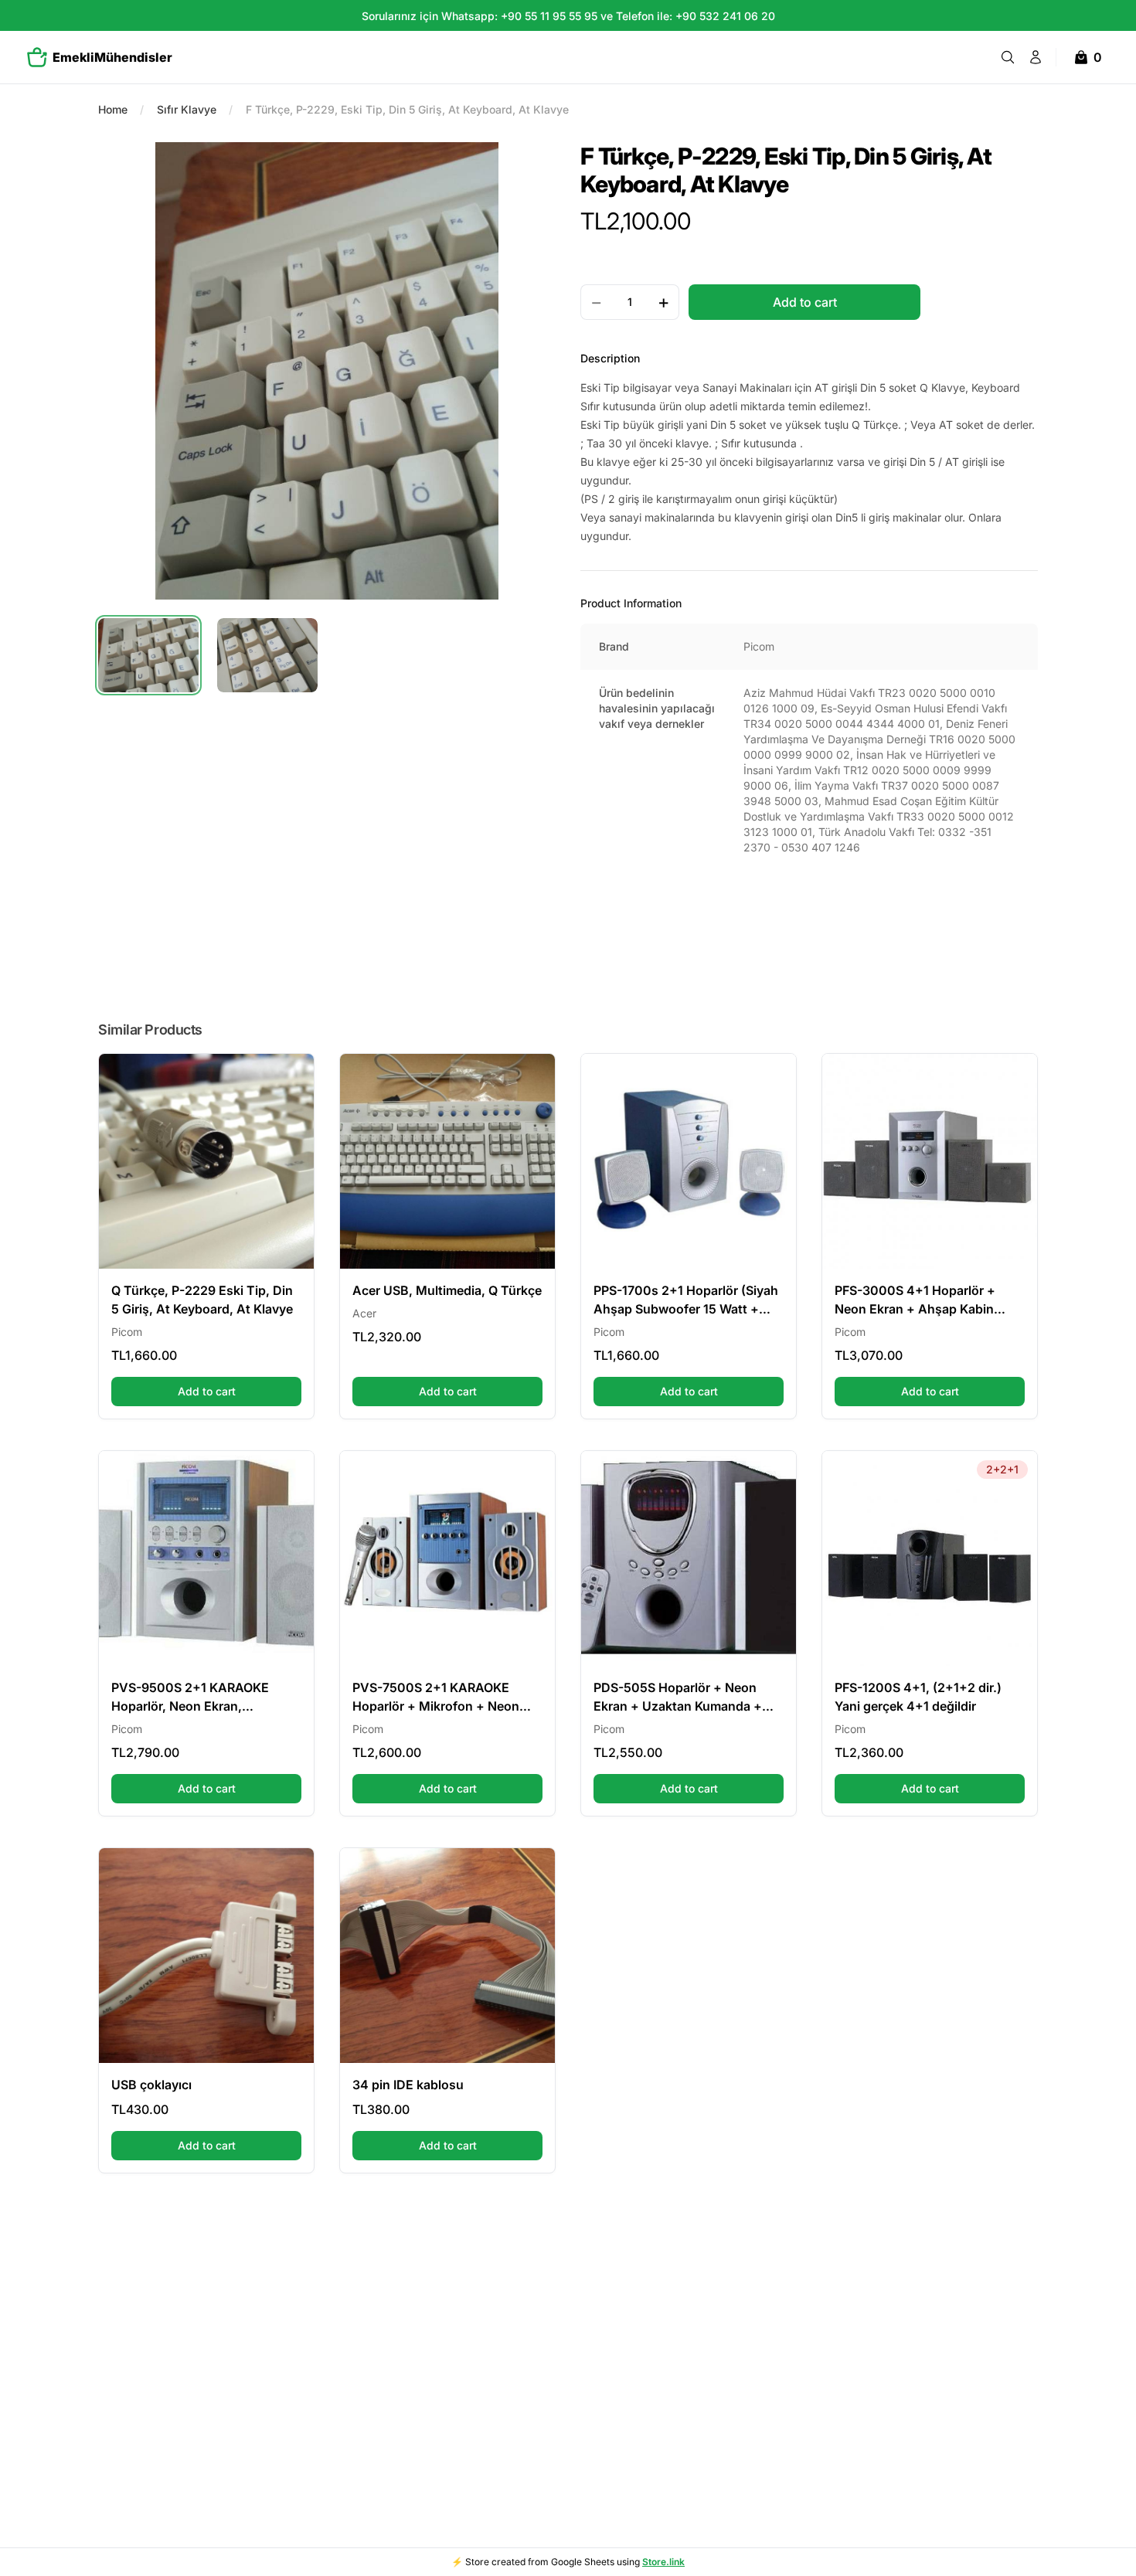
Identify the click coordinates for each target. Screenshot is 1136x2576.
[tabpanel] (327, 371)
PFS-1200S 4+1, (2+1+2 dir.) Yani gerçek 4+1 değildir (918, 1697)
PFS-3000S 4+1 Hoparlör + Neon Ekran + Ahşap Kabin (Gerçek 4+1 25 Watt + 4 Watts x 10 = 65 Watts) (926, 1300)
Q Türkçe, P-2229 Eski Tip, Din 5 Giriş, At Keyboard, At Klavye (202, 1300)
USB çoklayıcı (151, 2085)
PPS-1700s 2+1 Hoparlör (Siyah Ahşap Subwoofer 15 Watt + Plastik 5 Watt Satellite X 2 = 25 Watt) (686, 1300)
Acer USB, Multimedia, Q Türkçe (447, 1290)
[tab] (148, 655)
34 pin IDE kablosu (408, 2085)
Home (113, 109)
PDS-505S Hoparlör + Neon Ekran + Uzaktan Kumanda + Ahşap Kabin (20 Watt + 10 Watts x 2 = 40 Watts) (678, 1698)
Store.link (663, 2562)
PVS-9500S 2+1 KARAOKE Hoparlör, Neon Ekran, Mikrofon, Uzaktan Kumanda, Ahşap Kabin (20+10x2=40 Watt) (198, 1698)
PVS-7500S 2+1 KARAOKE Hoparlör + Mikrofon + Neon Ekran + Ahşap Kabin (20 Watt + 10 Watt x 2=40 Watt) (442, 1698)
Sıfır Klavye (187, 109)
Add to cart (240, 1391)
